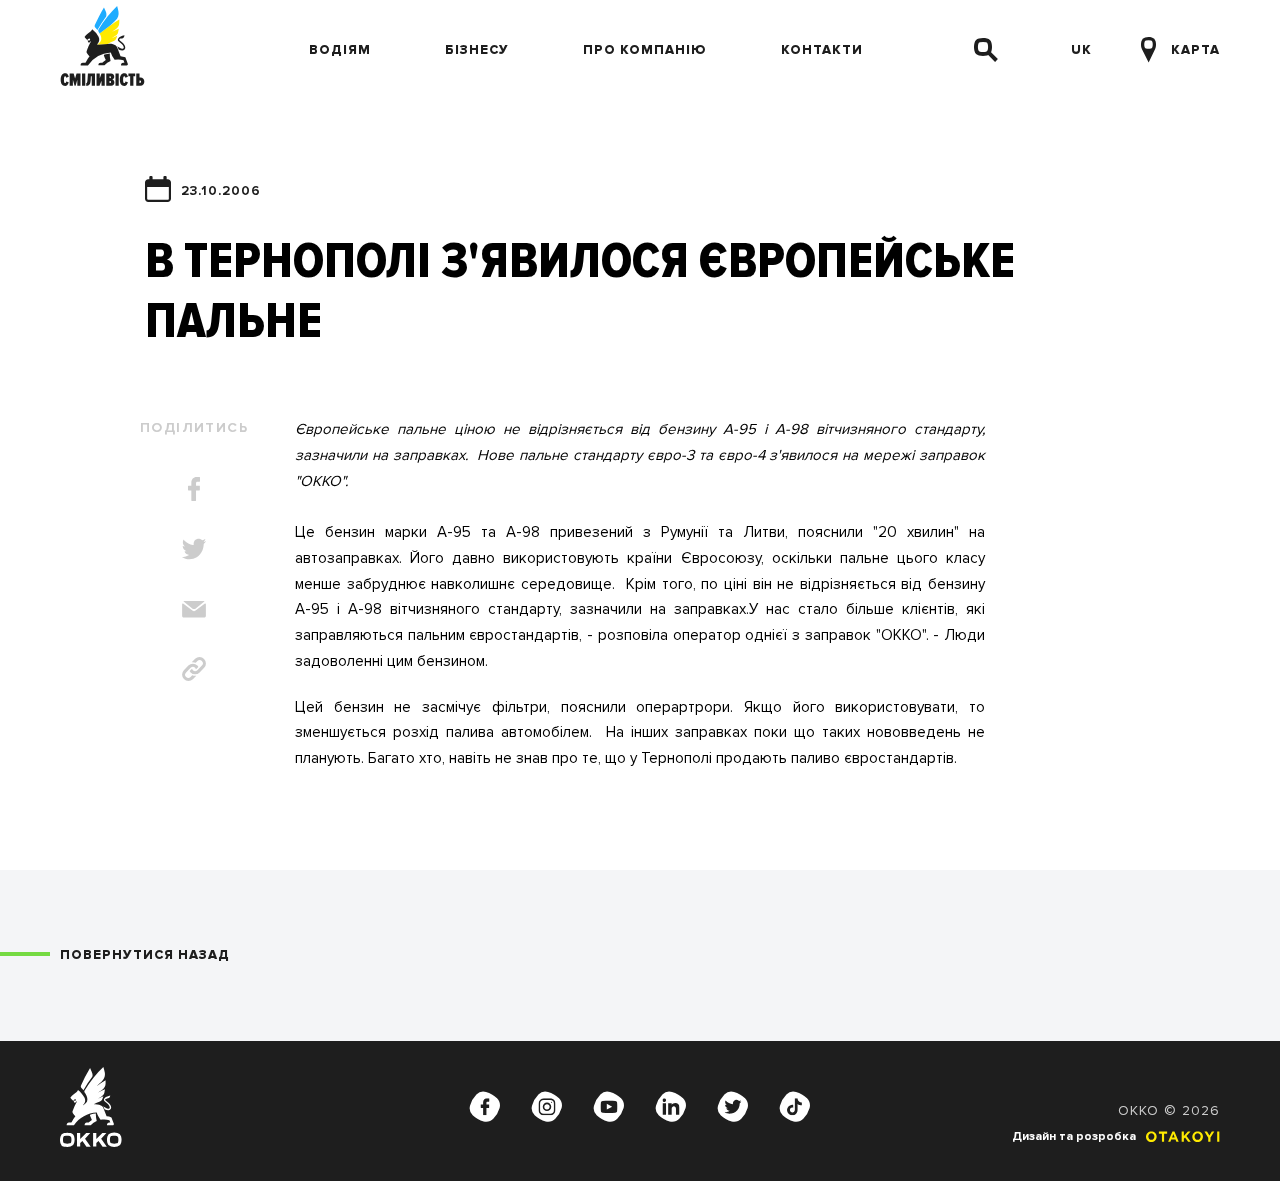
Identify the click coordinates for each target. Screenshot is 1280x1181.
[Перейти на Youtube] (609, 1107)
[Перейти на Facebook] (485, 1107)
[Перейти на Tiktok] (795, 1107)
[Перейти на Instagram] (547, 1107)
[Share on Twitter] (194, 549)
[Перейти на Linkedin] (671, 1107)
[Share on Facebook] (194, 489)
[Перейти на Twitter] (733, 1107)
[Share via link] (194, 669)
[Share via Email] (194, 609)
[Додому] (102, 50)
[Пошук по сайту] (986, 50)
